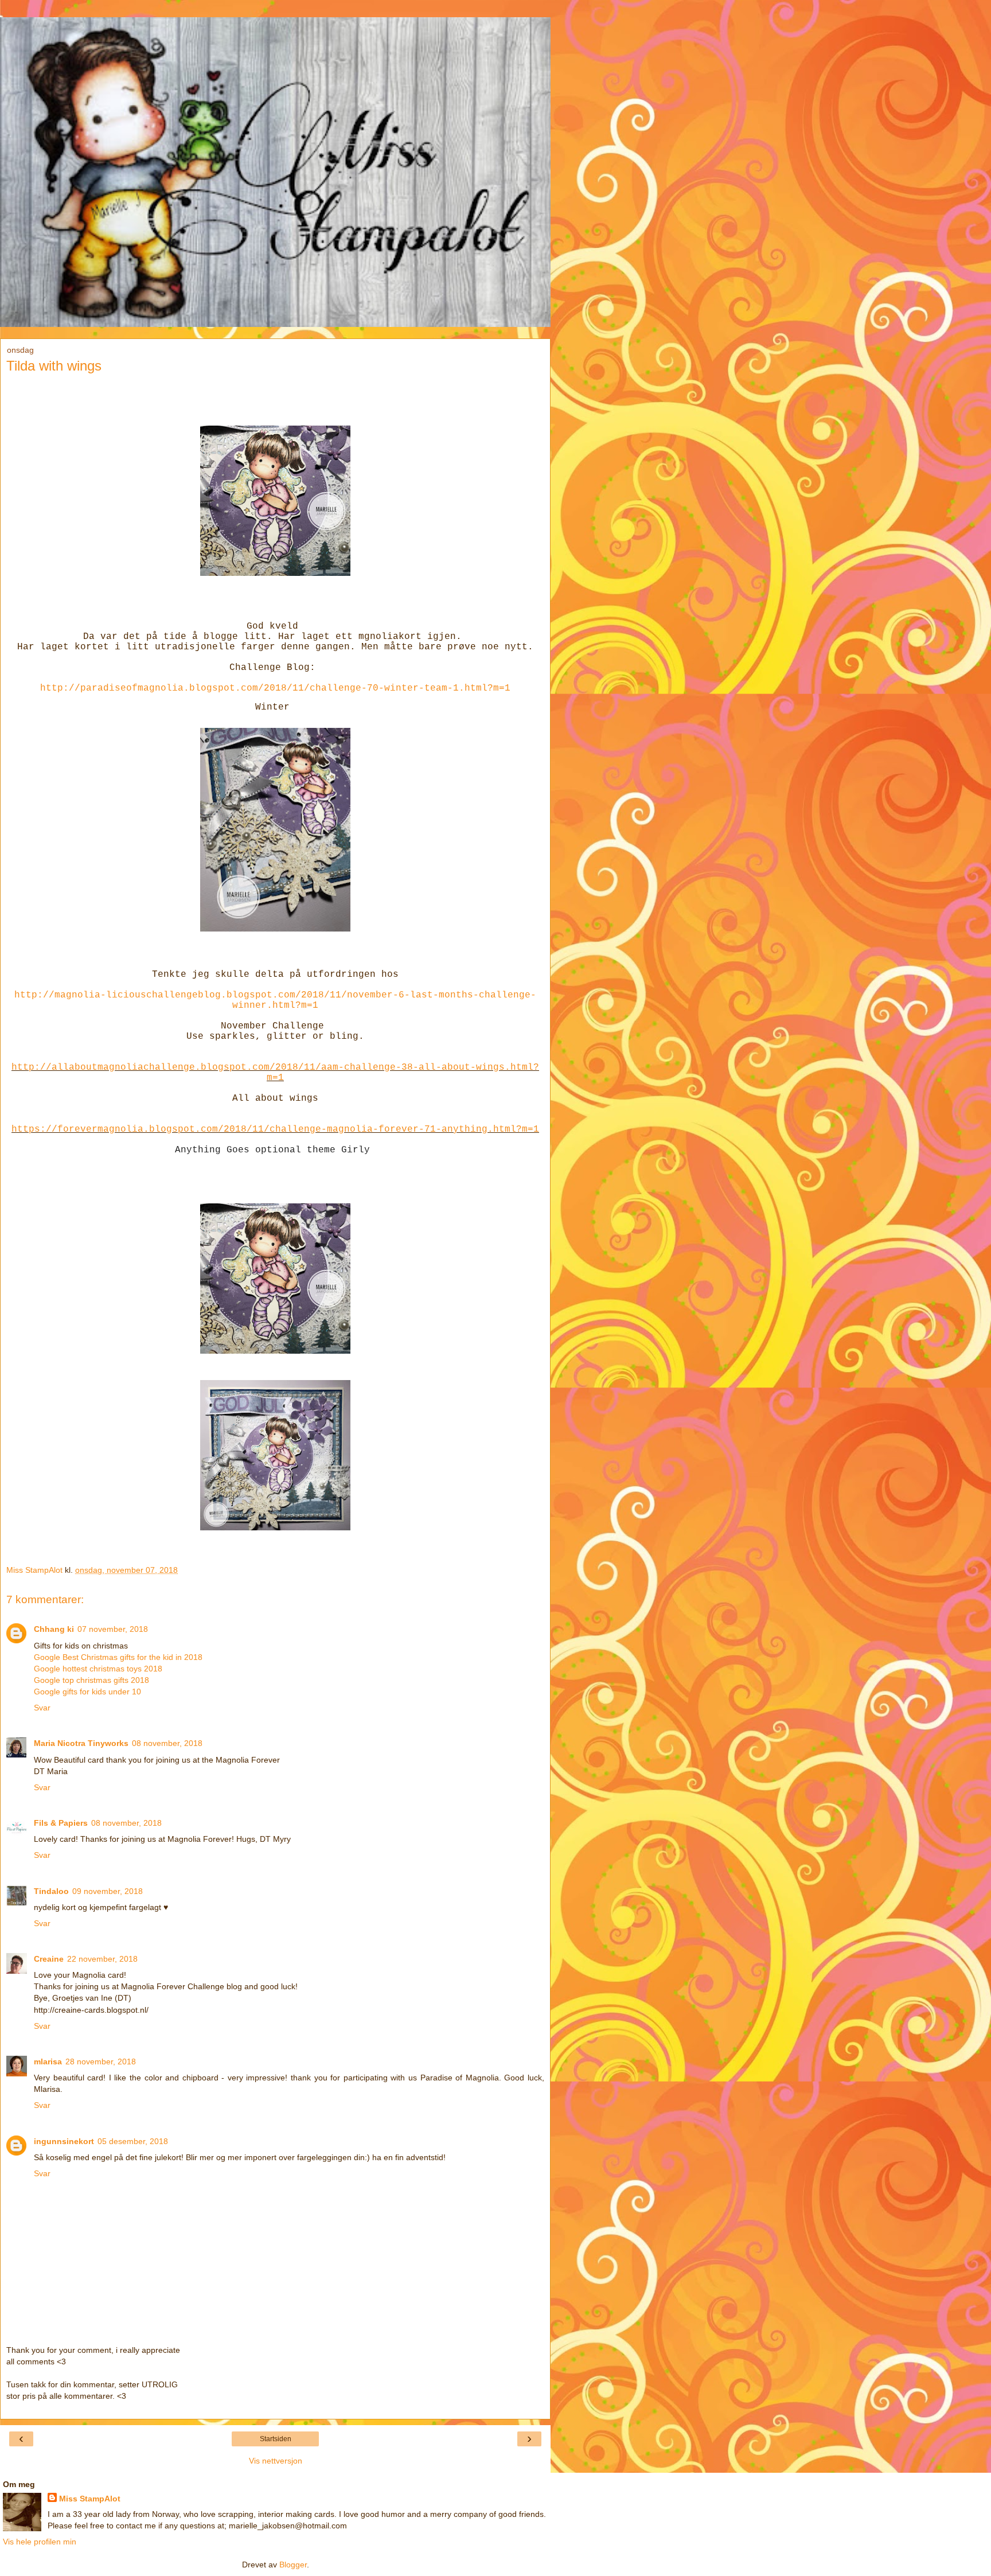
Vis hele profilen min (40, 2542)
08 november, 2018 (167, 1743)
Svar (42, 1708)
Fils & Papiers (61, 1823)
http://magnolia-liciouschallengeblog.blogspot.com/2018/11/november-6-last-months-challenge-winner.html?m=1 (275, 1000)
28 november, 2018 (101, 2061)
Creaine (49, 1959)
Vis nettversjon (276, 2461)
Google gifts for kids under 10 (87, 1692)
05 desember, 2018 (133, 2141)
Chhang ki (54, 1629)
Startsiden (276, 2439)
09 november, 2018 (108, 1891)
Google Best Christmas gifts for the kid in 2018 (118, 1657)
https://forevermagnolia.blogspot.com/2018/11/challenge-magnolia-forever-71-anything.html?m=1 (275, 1129)
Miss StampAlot (90, 2499)
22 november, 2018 (102, 1959)
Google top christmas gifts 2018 (91, 1680)
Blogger (293, 2565)
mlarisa (48, 2061)
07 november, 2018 (113, 1629)
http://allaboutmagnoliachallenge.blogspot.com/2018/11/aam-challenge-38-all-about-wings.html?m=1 (275, 1073)
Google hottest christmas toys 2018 (98, 1669)
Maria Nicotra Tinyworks (81, 1743)
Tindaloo (51, 1891)
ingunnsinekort (64, 2141)
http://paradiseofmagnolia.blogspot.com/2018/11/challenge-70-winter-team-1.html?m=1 (275, 688)
